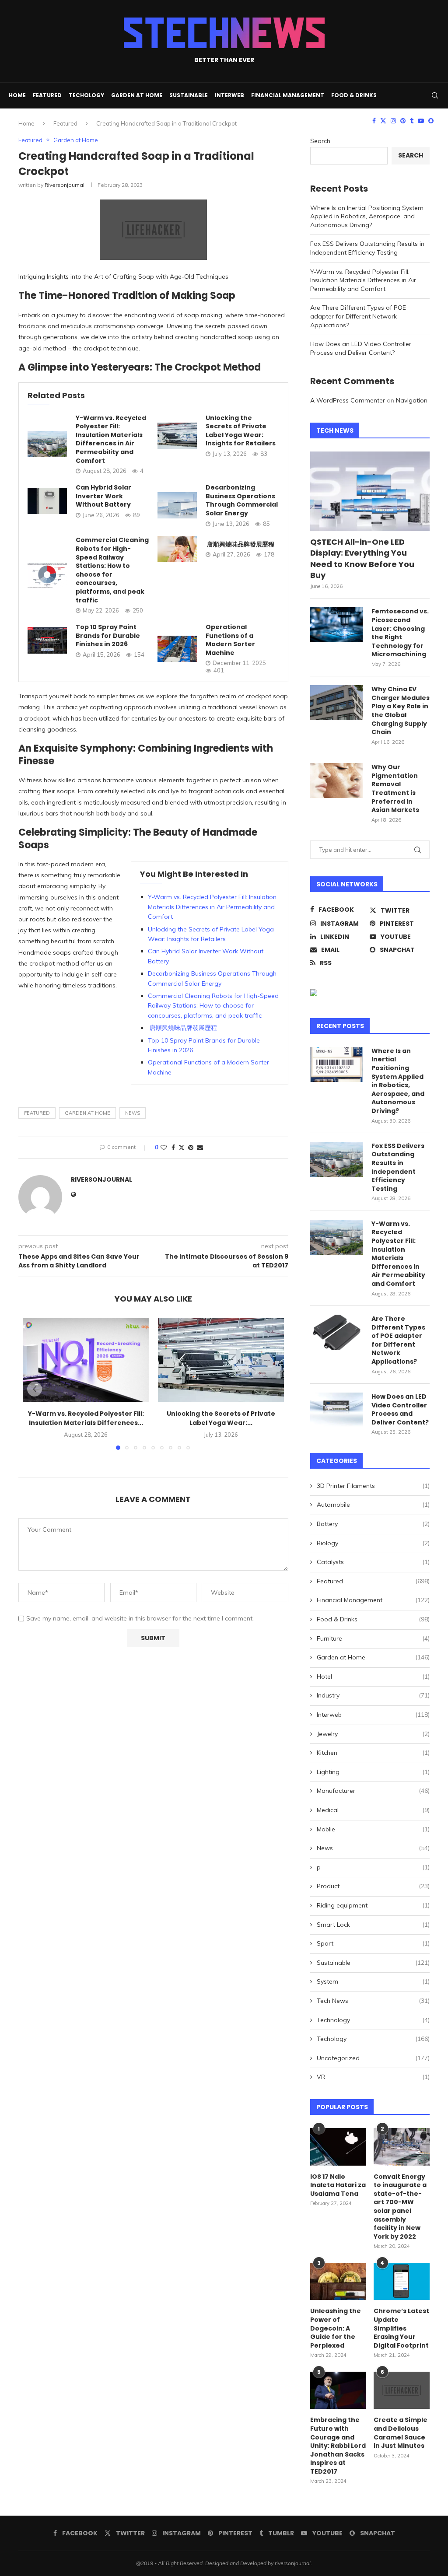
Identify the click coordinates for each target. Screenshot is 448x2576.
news (133, 1113)
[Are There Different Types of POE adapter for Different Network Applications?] (336, 1332)
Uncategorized (373, 2058)
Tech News (373, 2001)
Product (373, 1886)
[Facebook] (374, 121)
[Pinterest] (403, 121)
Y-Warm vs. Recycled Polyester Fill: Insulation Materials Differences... (86, 1418)
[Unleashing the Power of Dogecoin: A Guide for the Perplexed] (338, 2282)
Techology (86, 95)
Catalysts (373, 1562)
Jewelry (373, 1734)
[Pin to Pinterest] (191, 1148)
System (373, 1981)
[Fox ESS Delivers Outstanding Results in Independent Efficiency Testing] (336, 1159)
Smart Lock (373, 1925)
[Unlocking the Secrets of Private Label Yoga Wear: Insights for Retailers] (177, 436)
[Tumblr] (412, 121)
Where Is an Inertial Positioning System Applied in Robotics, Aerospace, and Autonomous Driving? (367, 216)
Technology (373, 2020)
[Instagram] (393, 121)
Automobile (373, 1505)
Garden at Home (137, 95)
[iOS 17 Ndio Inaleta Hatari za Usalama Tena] (338, 2147)
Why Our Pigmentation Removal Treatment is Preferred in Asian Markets (395, 789)
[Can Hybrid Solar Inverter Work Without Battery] (47, 501)
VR (373, 2077)
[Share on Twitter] (182, 1148)
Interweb (229, 95)
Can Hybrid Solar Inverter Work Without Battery (103, 496)
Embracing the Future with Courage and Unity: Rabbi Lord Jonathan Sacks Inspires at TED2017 (338, 2446)
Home (17, 95)
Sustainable (189, 95)
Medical (373, 1810)
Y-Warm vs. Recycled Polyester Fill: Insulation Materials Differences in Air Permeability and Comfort (111, 439)
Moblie (373, 1829)
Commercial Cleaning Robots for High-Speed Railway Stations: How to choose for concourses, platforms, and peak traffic (112, 570)
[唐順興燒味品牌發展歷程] (177, 549)
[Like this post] (164, 1148)
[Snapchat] (431, 121)
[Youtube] (421, 121)
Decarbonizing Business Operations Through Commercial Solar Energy (242, 500)
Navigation (412, 400)
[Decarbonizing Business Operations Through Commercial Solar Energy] (177, 505)
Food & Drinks (354, 95)
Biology (373, 1543)
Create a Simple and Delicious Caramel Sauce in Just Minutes (401, 2433)
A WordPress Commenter (348, 400)
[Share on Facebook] (173, 1148)
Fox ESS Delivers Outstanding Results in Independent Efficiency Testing (367, 248)
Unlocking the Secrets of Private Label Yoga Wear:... (221, 1418)
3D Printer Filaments (373, 1486)
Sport (373, 1943)
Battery (373, 1524)
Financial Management (288, 95)
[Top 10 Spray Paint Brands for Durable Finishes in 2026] (47, 640)
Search (320, 141)
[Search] (435, 95)
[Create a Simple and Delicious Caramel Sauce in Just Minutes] (402, 2390)
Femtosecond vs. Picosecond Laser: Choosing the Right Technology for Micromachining (400, 633)
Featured (47, 95)
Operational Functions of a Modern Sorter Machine (230, 640)
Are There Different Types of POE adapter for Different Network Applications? (358, 316)
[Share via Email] (200, 1148)
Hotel (373, 1676)
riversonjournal (65, 185)
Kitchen (373, 1753)
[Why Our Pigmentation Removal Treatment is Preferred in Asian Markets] (336, 780)
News (373, 1848)
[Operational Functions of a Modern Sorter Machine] (177, 649)
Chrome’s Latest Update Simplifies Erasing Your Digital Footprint (401, 2328)
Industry (373, 1695)
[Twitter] (383, 121)
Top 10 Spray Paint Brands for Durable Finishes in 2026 (108, 635)
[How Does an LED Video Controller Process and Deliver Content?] (336, 1410)
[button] (35, 1389)
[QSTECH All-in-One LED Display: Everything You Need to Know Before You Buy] (370, 491)
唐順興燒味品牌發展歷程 (240, 544)
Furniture (373, 1638)
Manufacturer (373, 1791)
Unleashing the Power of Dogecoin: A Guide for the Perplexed (336, 2328)
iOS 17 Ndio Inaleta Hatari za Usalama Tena (338, 2185)
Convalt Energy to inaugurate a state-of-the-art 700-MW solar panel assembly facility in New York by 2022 (400, 2207)
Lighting (373, 1772)
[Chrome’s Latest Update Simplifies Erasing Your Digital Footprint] (402, 2282)
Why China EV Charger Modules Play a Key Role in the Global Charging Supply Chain (401, 711)
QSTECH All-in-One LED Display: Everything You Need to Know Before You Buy (362, 558)
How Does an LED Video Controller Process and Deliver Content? (361, 348)
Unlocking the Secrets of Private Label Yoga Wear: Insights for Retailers (241, 431)
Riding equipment (373, 1905)
